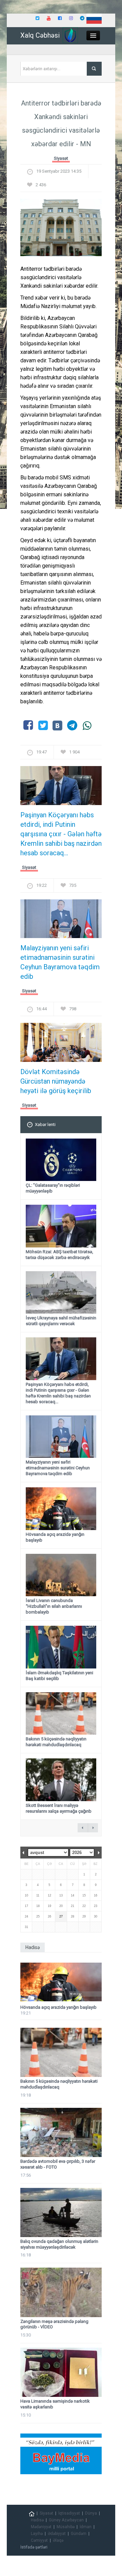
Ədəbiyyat (57, 2534)
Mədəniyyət (41, 2527)
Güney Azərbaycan (66, 2520)
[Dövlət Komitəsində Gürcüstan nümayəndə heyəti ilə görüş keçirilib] (61, 1044)
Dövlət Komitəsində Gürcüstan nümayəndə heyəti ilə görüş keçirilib (56, 1081)
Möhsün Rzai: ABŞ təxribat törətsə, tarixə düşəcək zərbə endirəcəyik (59, 1255)
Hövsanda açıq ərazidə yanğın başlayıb (58, 2007)
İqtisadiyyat (69, 2513)
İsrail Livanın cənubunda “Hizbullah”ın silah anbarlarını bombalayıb (54, 1606)
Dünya (91, 2513)
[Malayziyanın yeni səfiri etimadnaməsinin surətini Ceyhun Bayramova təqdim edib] (61, 921)
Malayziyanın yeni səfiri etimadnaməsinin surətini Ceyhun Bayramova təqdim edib (60, 962)
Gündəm (79, 2534)
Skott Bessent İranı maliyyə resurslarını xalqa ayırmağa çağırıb (59, 1808)
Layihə (37, 2534)
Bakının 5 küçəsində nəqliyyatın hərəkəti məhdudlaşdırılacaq (56, 1742)
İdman (86, 2527)
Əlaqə (58, 2540)
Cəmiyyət (39, 2540)
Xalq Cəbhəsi (40, 35)
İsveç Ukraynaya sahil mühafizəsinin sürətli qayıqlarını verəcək (61, 1321)
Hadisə (37, 2520)
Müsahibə (66, 2527)
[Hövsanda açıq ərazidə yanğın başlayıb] (61, 1982)
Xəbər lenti (45, 1124)
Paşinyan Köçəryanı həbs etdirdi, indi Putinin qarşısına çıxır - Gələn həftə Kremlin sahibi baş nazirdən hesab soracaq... (61, 834)
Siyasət (61, 158)
